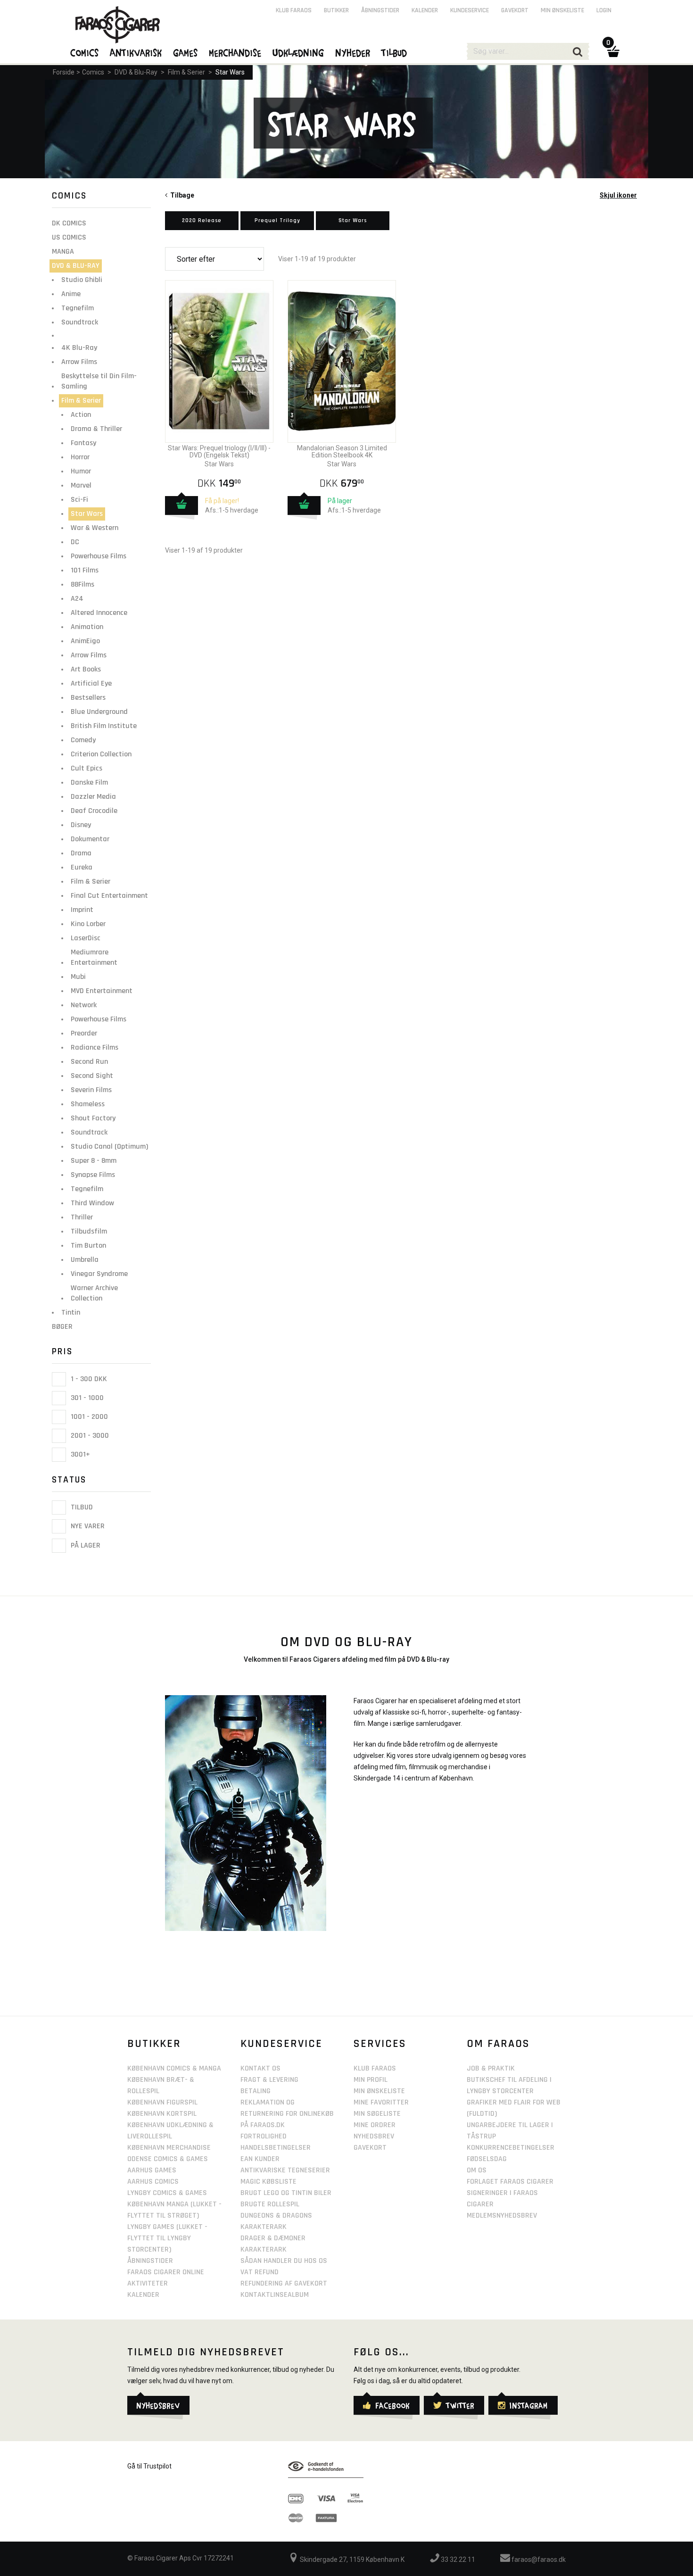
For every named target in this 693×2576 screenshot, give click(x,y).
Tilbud (81, 1507)
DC (75, 542)
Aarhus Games (152, 2170)
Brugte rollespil (270, 2204)
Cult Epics (87, 768)
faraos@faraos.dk (538, 2559)
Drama (81, 853)
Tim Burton (88, 1246)
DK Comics (69, 223)
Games (186, 52)
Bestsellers (88, 698)
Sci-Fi (79, 500)
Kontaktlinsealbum (275, 2295)
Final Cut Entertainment (109, 896)
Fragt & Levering (269, 2080)
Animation (87, 627)
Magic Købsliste (268, 2182)
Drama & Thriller (96, 429)
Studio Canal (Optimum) (109, 1147)
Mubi (78, 977)
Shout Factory (93, 1118)
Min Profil (371, 2080)
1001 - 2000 (88, 1417)
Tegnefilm (78, 308)
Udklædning (299, 52)
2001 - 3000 (89, 1436)
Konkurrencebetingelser (511, 2148)
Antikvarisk (136, 52)
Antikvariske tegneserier (285, 2170)
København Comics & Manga (174, 2068)
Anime (71, 294)
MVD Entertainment (102, 991)
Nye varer (87, 1527)
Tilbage (181, 195)
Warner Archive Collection (94, 1293)
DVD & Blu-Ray (136, 72)
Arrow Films (79, 362)
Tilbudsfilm (89, 1231)
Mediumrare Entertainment (94, 957)
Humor (81, 471)
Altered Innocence (99, 613)
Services (380, 2044)
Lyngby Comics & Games (167, 2193)
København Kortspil (162, 2114)
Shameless (88, 1104)
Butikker (336, 10)
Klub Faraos (294, 10)
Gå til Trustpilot (149, 2466)
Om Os (477, 2170)
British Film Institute (104, 726)
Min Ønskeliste (379, 2091)
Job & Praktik (491, 2068)
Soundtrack (80, 322)
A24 (77, 599)
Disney (81, 825)
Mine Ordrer (375, 2125)
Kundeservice (470, 10)
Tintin (71, 1313)
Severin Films (91, 1090)
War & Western (95, 528)
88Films (82, 584)
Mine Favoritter (381, 2102)
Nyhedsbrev (374, 2136)
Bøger (62, 1327)
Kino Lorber (88, 924)
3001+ (79, 1454)
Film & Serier (186, 72)
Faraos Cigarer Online (166, 2272)
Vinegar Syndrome (99, 1274)
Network (84, 1005)
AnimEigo (85, 641)
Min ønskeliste (562, 10)
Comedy (83, 740)
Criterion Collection (101, 754)
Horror (80, 457)
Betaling (256, 2091)
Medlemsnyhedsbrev (502, 2216)
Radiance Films (95, 1048)
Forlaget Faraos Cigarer (510, 2182)
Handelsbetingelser (276, 2148)
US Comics (69, 237)
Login (604, 10)
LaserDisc (86, 938)
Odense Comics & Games (168, 2159)
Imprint (82, 910)
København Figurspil (162, 2102)
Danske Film (89, 783)
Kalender (425, 10)
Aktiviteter (148, 2283)
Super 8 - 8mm (94, 1161)
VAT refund (260, 2272)
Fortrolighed (264, 2136)
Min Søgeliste (377, 2114)
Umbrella (85, 1260)
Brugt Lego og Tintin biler (286, 2193)
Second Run (89, 1062)
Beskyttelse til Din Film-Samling (99, 381)
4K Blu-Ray (79, 348)
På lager (85, 1545)
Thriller (82, 1217)
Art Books (86, 669)
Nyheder (353, 52)
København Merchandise (169, 2148)
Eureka (82, 867)
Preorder (84, 1033)
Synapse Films (93, 1175)
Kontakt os (260, 2068)
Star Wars (230, 72)
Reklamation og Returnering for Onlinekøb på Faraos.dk (287, 2114)
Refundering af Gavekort (284, 2283)
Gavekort (515, 10)
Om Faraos (498, 2044)
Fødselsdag (487, 2159)
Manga (63, 252)
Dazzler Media (93, 797)
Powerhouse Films (99, 556)
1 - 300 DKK (88, 1379)
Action (81, 415)
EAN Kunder (260, 2159)
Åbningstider (380, 10)
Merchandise (235, 52)
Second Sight (92, 1076)
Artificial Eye (91, 683)
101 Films (85, 570)
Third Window (92, 1203)
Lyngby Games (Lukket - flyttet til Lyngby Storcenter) (167, 2238)
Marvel (81, 485)
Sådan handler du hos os (284, 2261)
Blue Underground (99, 712)
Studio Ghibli (82, 280)
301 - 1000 (86, 1398)
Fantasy (83, 443)
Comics (93, 72)
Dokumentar (90, 839)
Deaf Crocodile (94, 811)
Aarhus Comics (153, 2182)
